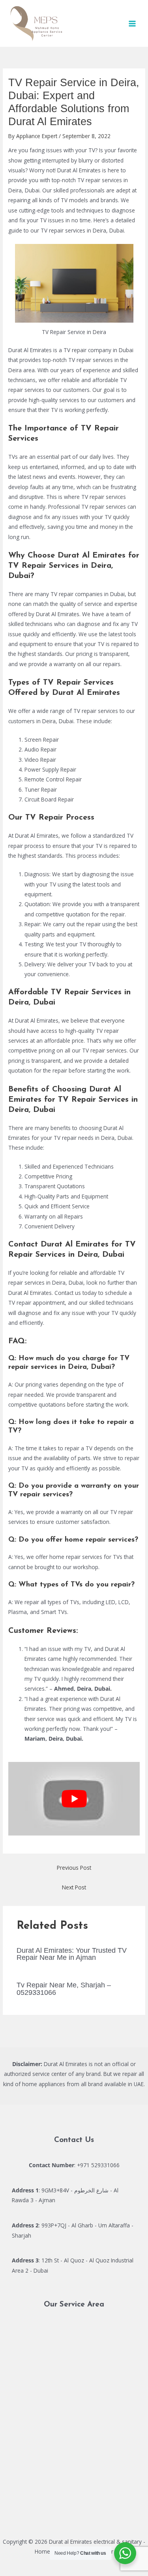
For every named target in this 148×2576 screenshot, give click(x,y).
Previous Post (74, 1868)
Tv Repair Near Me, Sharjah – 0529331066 (64, 1988)
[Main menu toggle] (132, 23)
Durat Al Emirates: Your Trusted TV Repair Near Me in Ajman (72, 1954)
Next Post (74, 1887)
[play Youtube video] (74, 1799)
